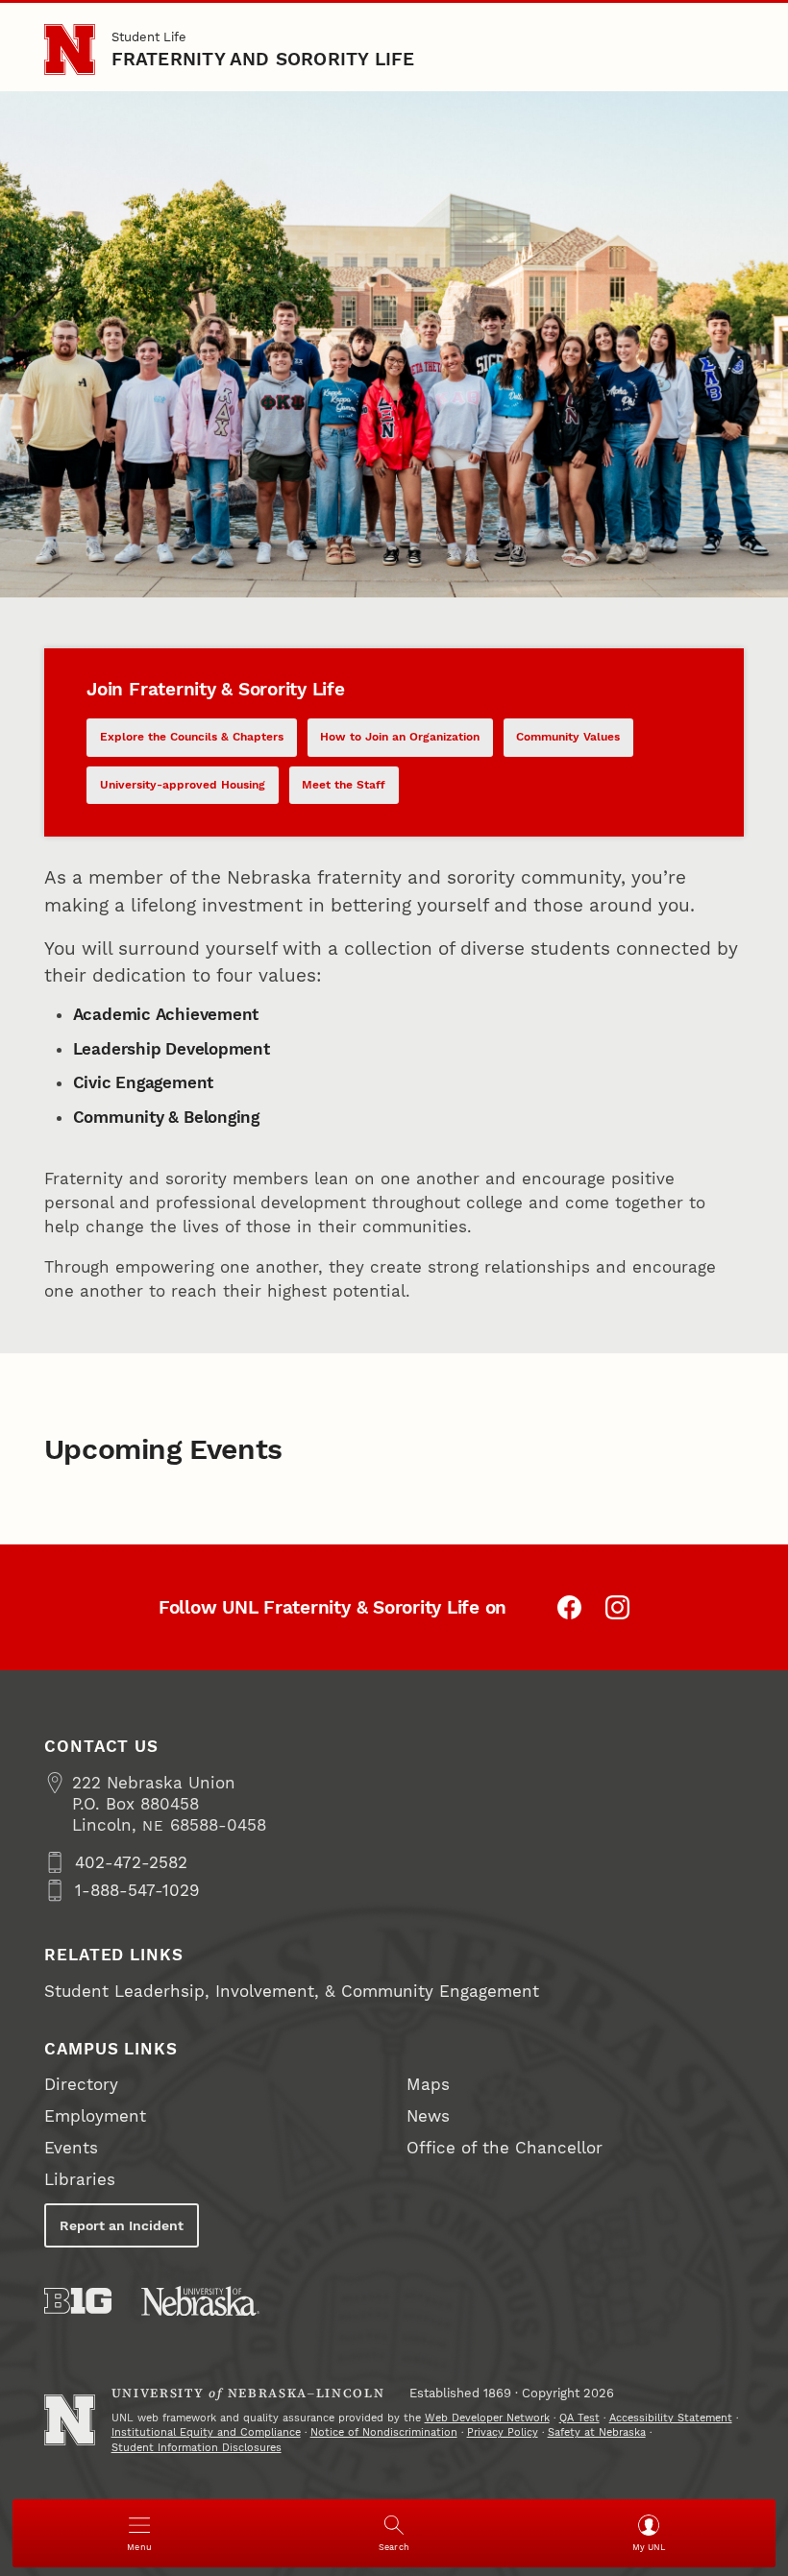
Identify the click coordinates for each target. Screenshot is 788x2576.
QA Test (579, 2418)
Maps (428, 2084)
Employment (95, 2116)
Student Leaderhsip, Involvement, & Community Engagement (292, 1991)
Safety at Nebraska (597, 2432)
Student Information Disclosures (197, 2448)
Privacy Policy (503, 2432)
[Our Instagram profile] (617, 1607)
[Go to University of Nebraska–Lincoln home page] (70, 49)
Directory (81, 2084)
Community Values (568, 737)
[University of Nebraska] (200, 2301)
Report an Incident (122, 2225)
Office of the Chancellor (505, 2148)
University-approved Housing (183, 785)
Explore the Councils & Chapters (192, 737)
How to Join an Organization (400, 737)
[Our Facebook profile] (569, 1607)
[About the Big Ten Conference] (78, 2301)
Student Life (149, 37)
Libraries (80, 2179)
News (428, 2116)
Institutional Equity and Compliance (206, 2432)
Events (71, 2148)
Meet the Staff (344, 785)
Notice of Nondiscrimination (384, 2432)
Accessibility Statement (671, 2418)
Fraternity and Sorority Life (263, 59)
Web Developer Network (487, 2418)
